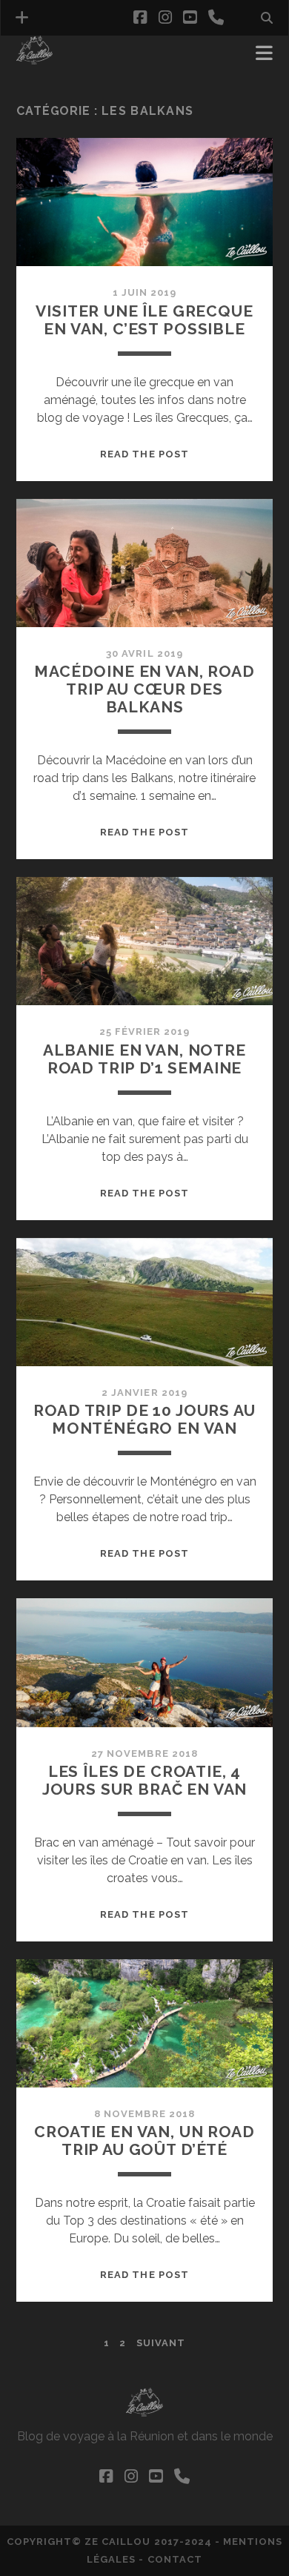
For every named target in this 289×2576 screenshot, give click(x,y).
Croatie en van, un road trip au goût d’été (144, 2140)
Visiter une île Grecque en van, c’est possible (144, 320)
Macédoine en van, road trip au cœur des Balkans (144, 689)
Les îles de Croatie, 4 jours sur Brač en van (145, 1780)
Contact (175, 2559)
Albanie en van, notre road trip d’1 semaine (144, 1059)
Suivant (161, 2343)
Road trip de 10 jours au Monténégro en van (144, 1419)
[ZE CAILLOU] (34, 58)
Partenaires (56, 75)
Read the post (144, 454)
